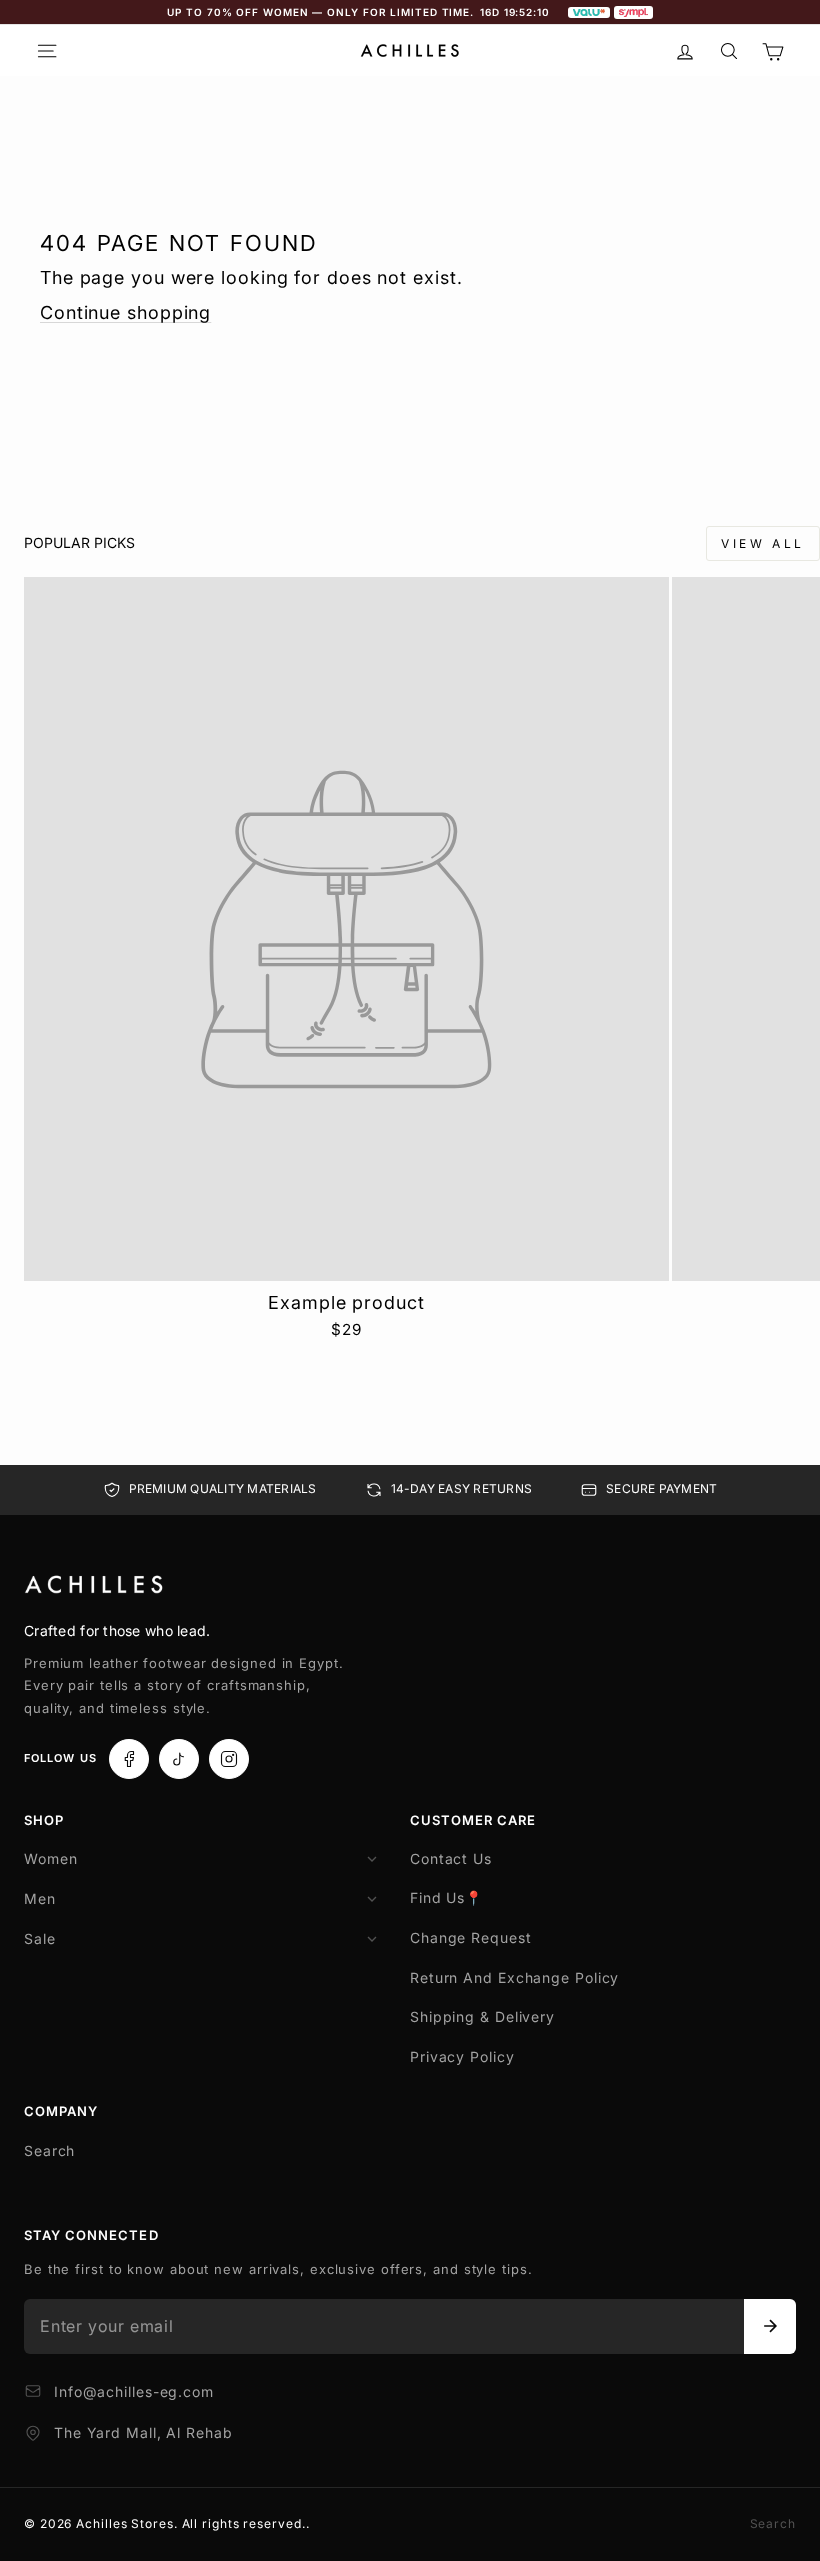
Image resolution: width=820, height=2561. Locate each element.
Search (49, 2150)
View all (763, 543)
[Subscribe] (770, 2326)
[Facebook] (129, 1759)
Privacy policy (462, 2056)
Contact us (451, 1858)
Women (51, 1858)
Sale (40, 1938)
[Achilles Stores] (94, 1585)
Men (40, 1898)
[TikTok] (179, 1759)
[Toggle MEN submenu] (372, 1899)
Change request (471, 1937)
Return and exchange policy (514, 1977)
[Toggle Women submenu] (372, 1859)
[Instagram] (229, 1759)
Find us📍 (446, 1897)
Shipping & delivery (482, 2016)
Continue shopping (125, 312)
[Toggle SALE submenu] (372, 1939)
